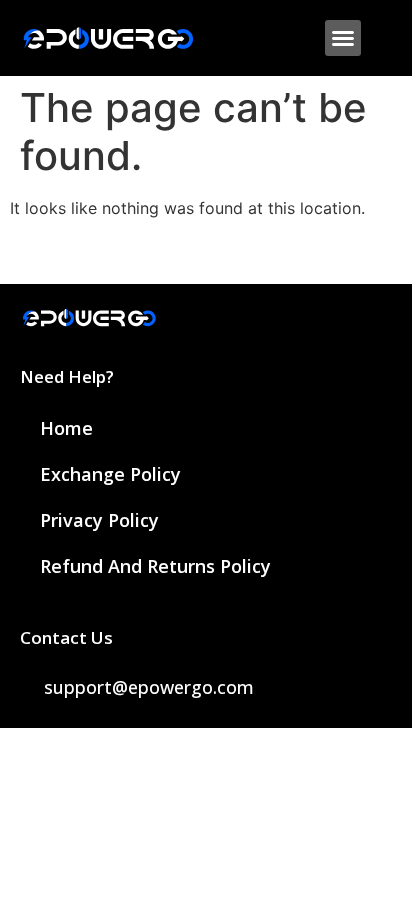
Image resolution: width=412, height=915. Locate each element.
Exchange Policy (110, 474)
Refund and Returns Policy (155, 566)
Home (66, 428)
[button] (343, 38)
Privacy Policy (99, 520)
